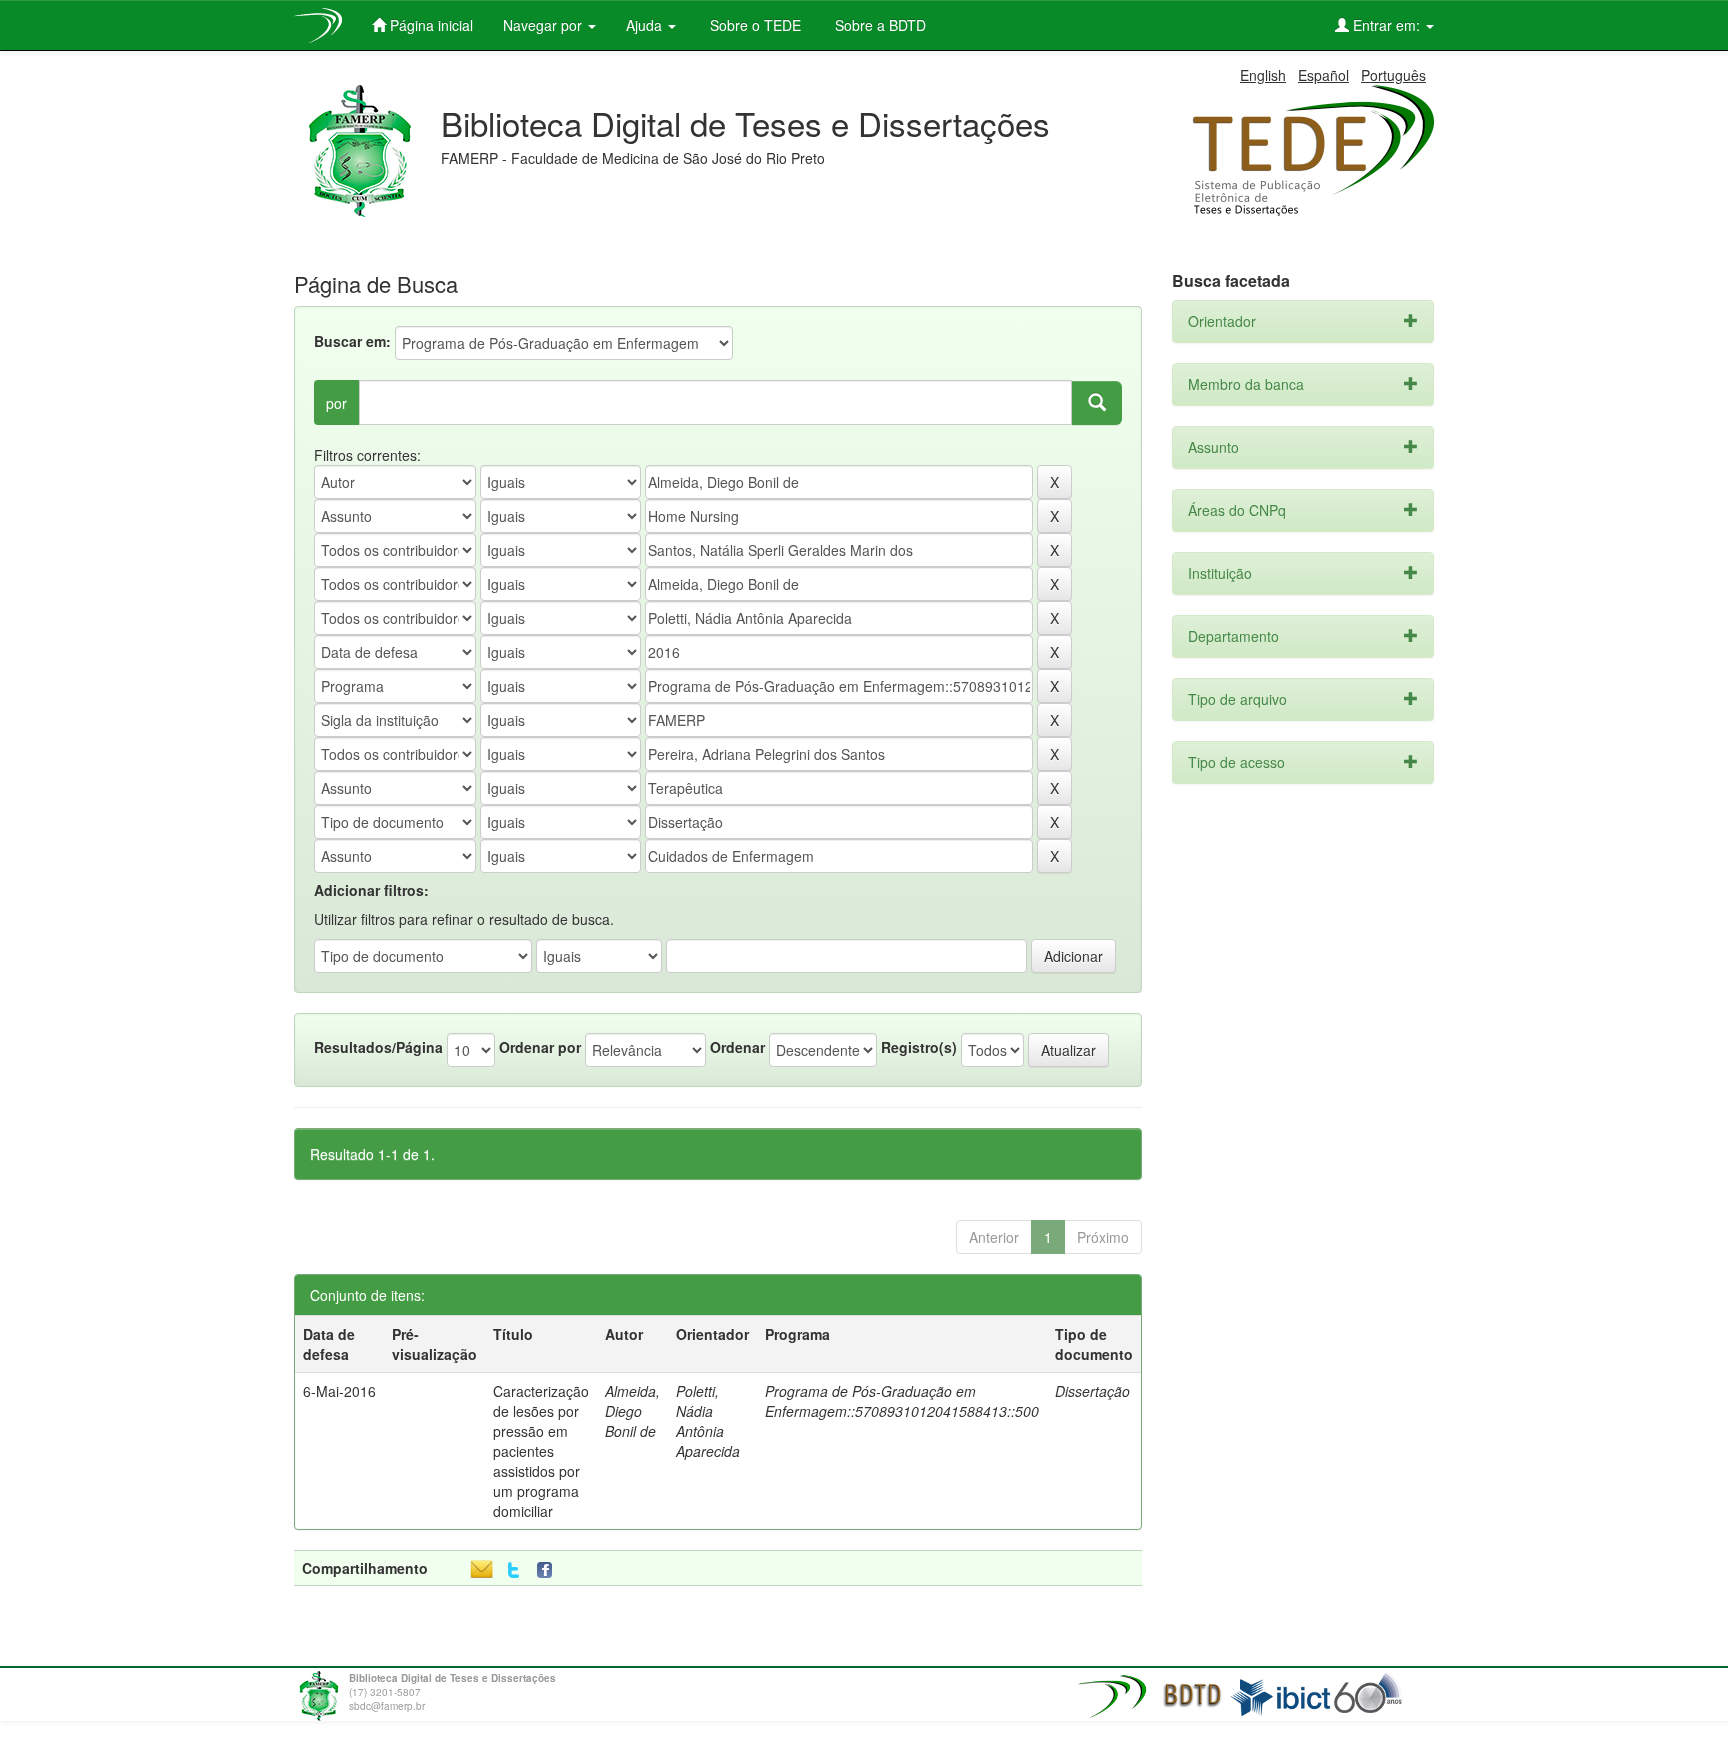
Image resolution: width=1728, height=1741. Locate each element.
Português (1393, 75)
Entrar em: (1386, 25)
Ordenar (737, 1047)
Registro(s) (919, 1047)
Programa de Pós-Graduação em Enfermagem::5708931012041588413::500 (902, 1401)
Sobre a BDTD (878, 25)
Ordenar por (540, 1047)
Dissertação (1092, 1391)
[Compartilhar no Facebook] (549, 1570)
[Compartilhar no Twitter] (513, 1570)
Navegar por (544, 25)
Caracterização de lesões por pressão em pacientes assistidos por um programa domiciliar (541, 1451)
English (1263, 75)
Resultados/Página (378, 1047)
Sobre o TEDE (753, 25)
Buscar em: (352, 341)
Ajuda (646, 25)
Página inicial (429, 25)
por (336, 403)
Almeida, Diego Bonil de (632, 1411)
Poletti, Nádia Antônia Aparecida (708, 1421)
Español (1323, 75)
